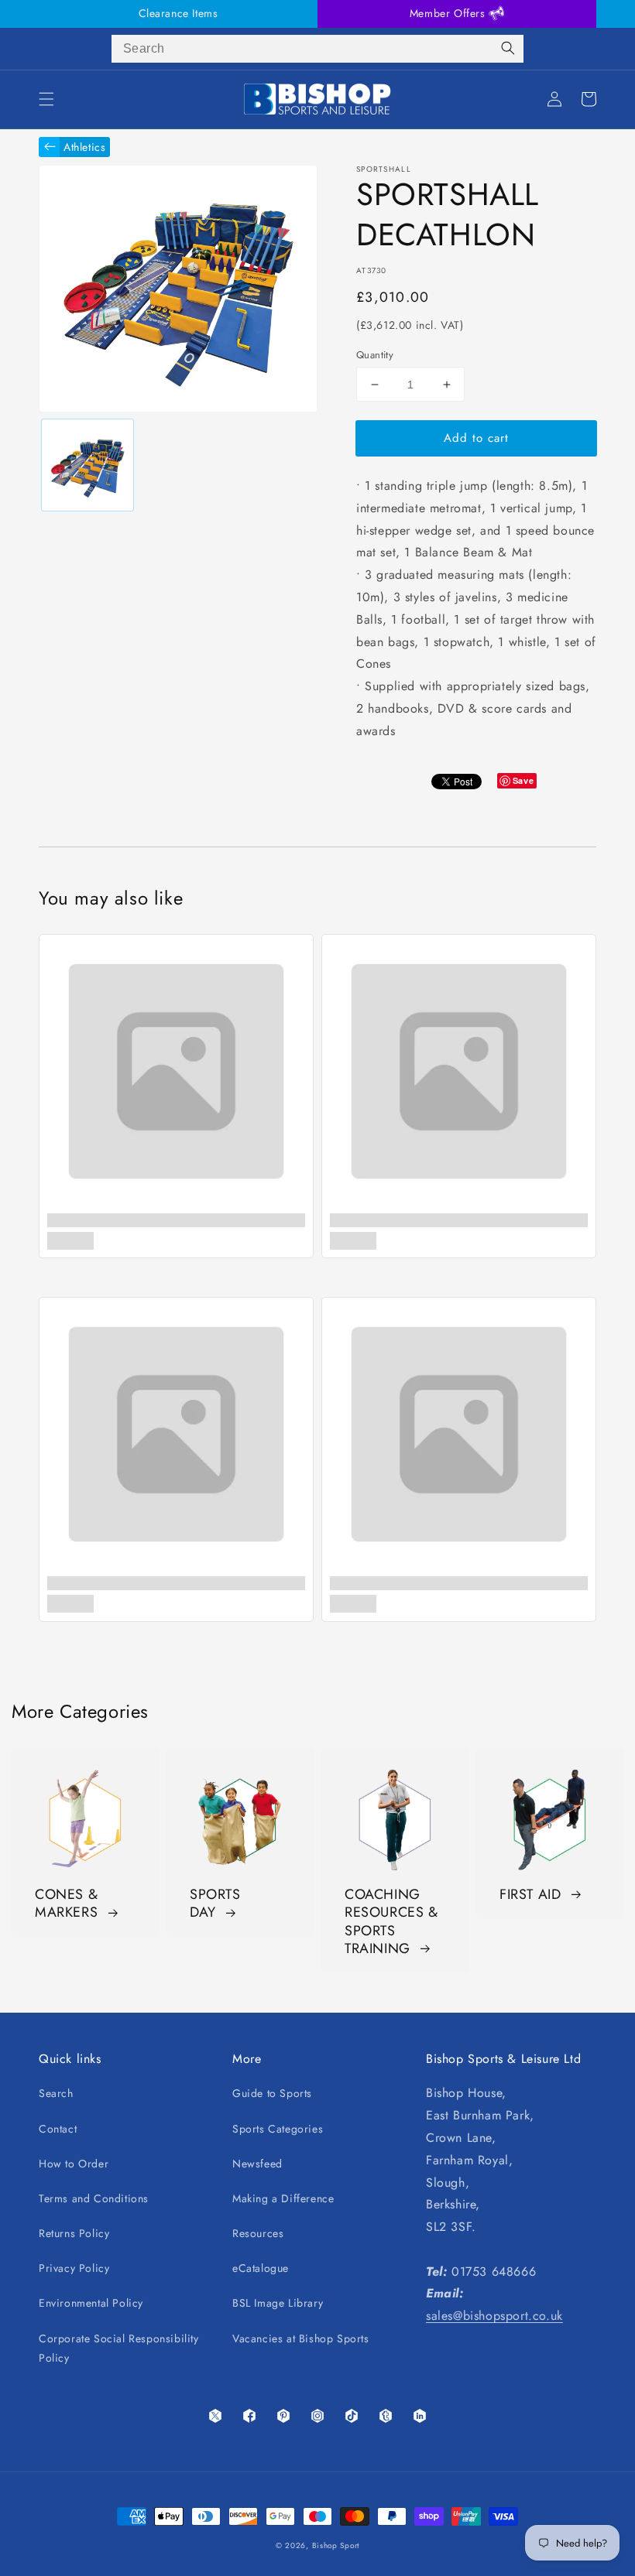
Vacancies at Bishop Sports (301, 2338)
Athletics (84, 147)
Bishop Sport (336, 2545)
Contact (58, 2129)
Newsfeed (257, 2164)
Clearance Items (178, 13)
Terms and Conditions (94, 2198)
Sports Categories (278, 2129)
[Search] (508, 49)
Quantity (375, 355)
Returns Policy (74, 2233)
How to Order (74, 2164)
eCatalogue (261, 2268)
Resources (258, 2233)
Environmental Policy (91, 2303)
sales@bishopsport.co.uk (494, 2316)
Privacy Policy (74, 2268)
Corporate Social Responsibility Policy (119, 2348)
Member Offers (449, 13)
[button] (46, 99)
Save (523, 780)
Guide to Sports (272, 2093)
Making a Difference (283, 2198)
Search (56, 2093)
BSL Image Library (278, 2303)
